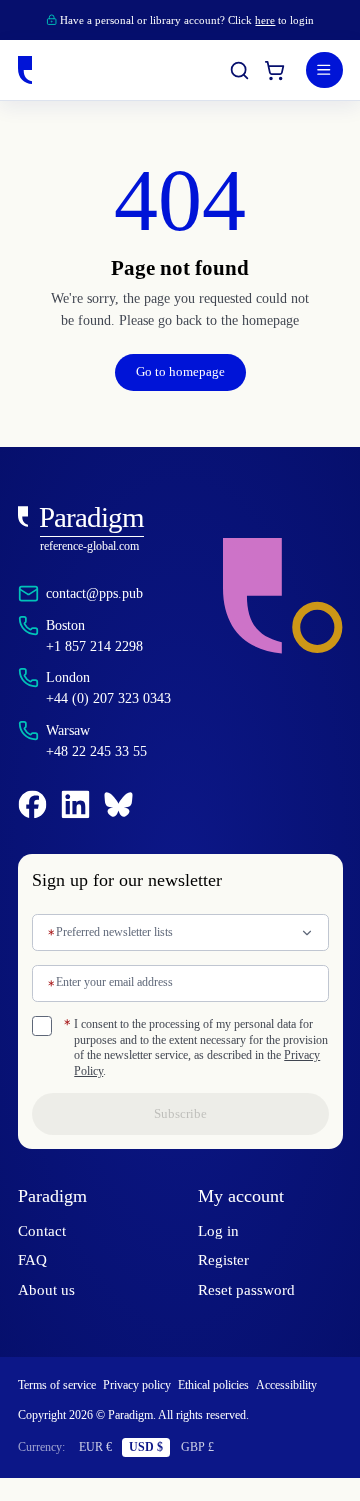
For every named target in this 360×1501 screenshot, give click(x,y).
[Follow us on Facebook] (32, 804)
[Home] (25, 70)
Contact (45, 1231)
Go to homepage (180, 371)
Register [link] (226, 1260)
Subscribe (180, 1113)
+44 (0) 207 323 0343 (118, 698)
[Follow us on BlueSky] (118, 804)
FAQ (32, 1260)
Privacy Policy (269, 1071)
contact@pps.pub (105, 593)
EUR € (106, 1469)
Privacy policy (156, 1385)
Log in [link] (217, 1231)
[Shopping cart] (274, 70)
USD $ (159, 1469)
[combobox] (180, 932)
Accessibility (53, 1408)
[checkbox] (42, 1026)
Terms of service (64, 1385)
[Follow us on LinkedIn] (75, 804)
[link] (104, 529)
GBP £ (211, 1469)
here (278, 20)
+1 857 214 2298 (100, 646)
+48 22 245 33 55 (104, 751)
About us (47, 1290)
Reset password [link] (252, 1290)
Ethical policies (244, 1385)
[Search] (239, 70)
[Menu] (324, 70)
